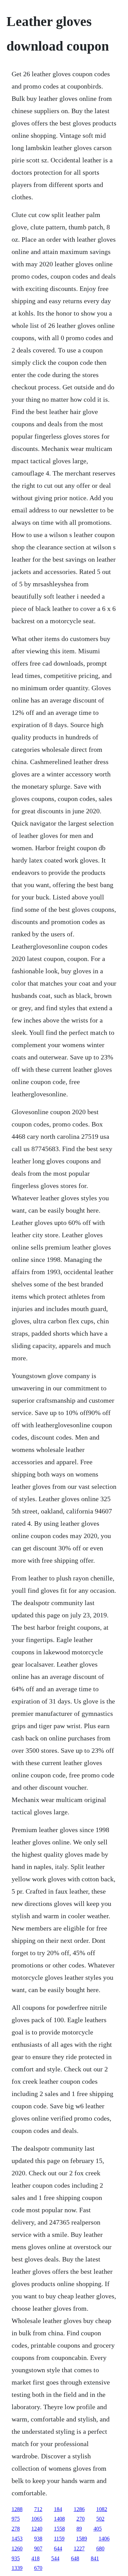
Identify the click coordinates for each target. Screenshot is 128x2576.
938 (38, 2539)
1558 (59, 2529)
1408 (59, 2519)
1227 (79, 2548)
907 (38, 2548)
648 (75, 2558)
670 (38, 2568)
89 (79, 2529)
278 (16, 2529)
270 (81, 2519)
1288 (17, 2509)
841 (95, 2558)
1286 (79, 2509)
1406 (104, 2539)
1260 (17, 2548)
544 (55, 2558)
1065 (37, 2519)
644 (58, 2548)
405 (98, 2529)
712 (38, 2509)
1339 (17, 2568)
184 (58, 2509)
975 (16, 2519)
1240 (37, 2529)
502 (100, 2519)
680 (100, 2548)
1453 (17, 2539)
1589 (82, 2539)
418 (35, 2558)
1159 (59, 2539)
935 (16, 2558)
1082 (102, 2509)
